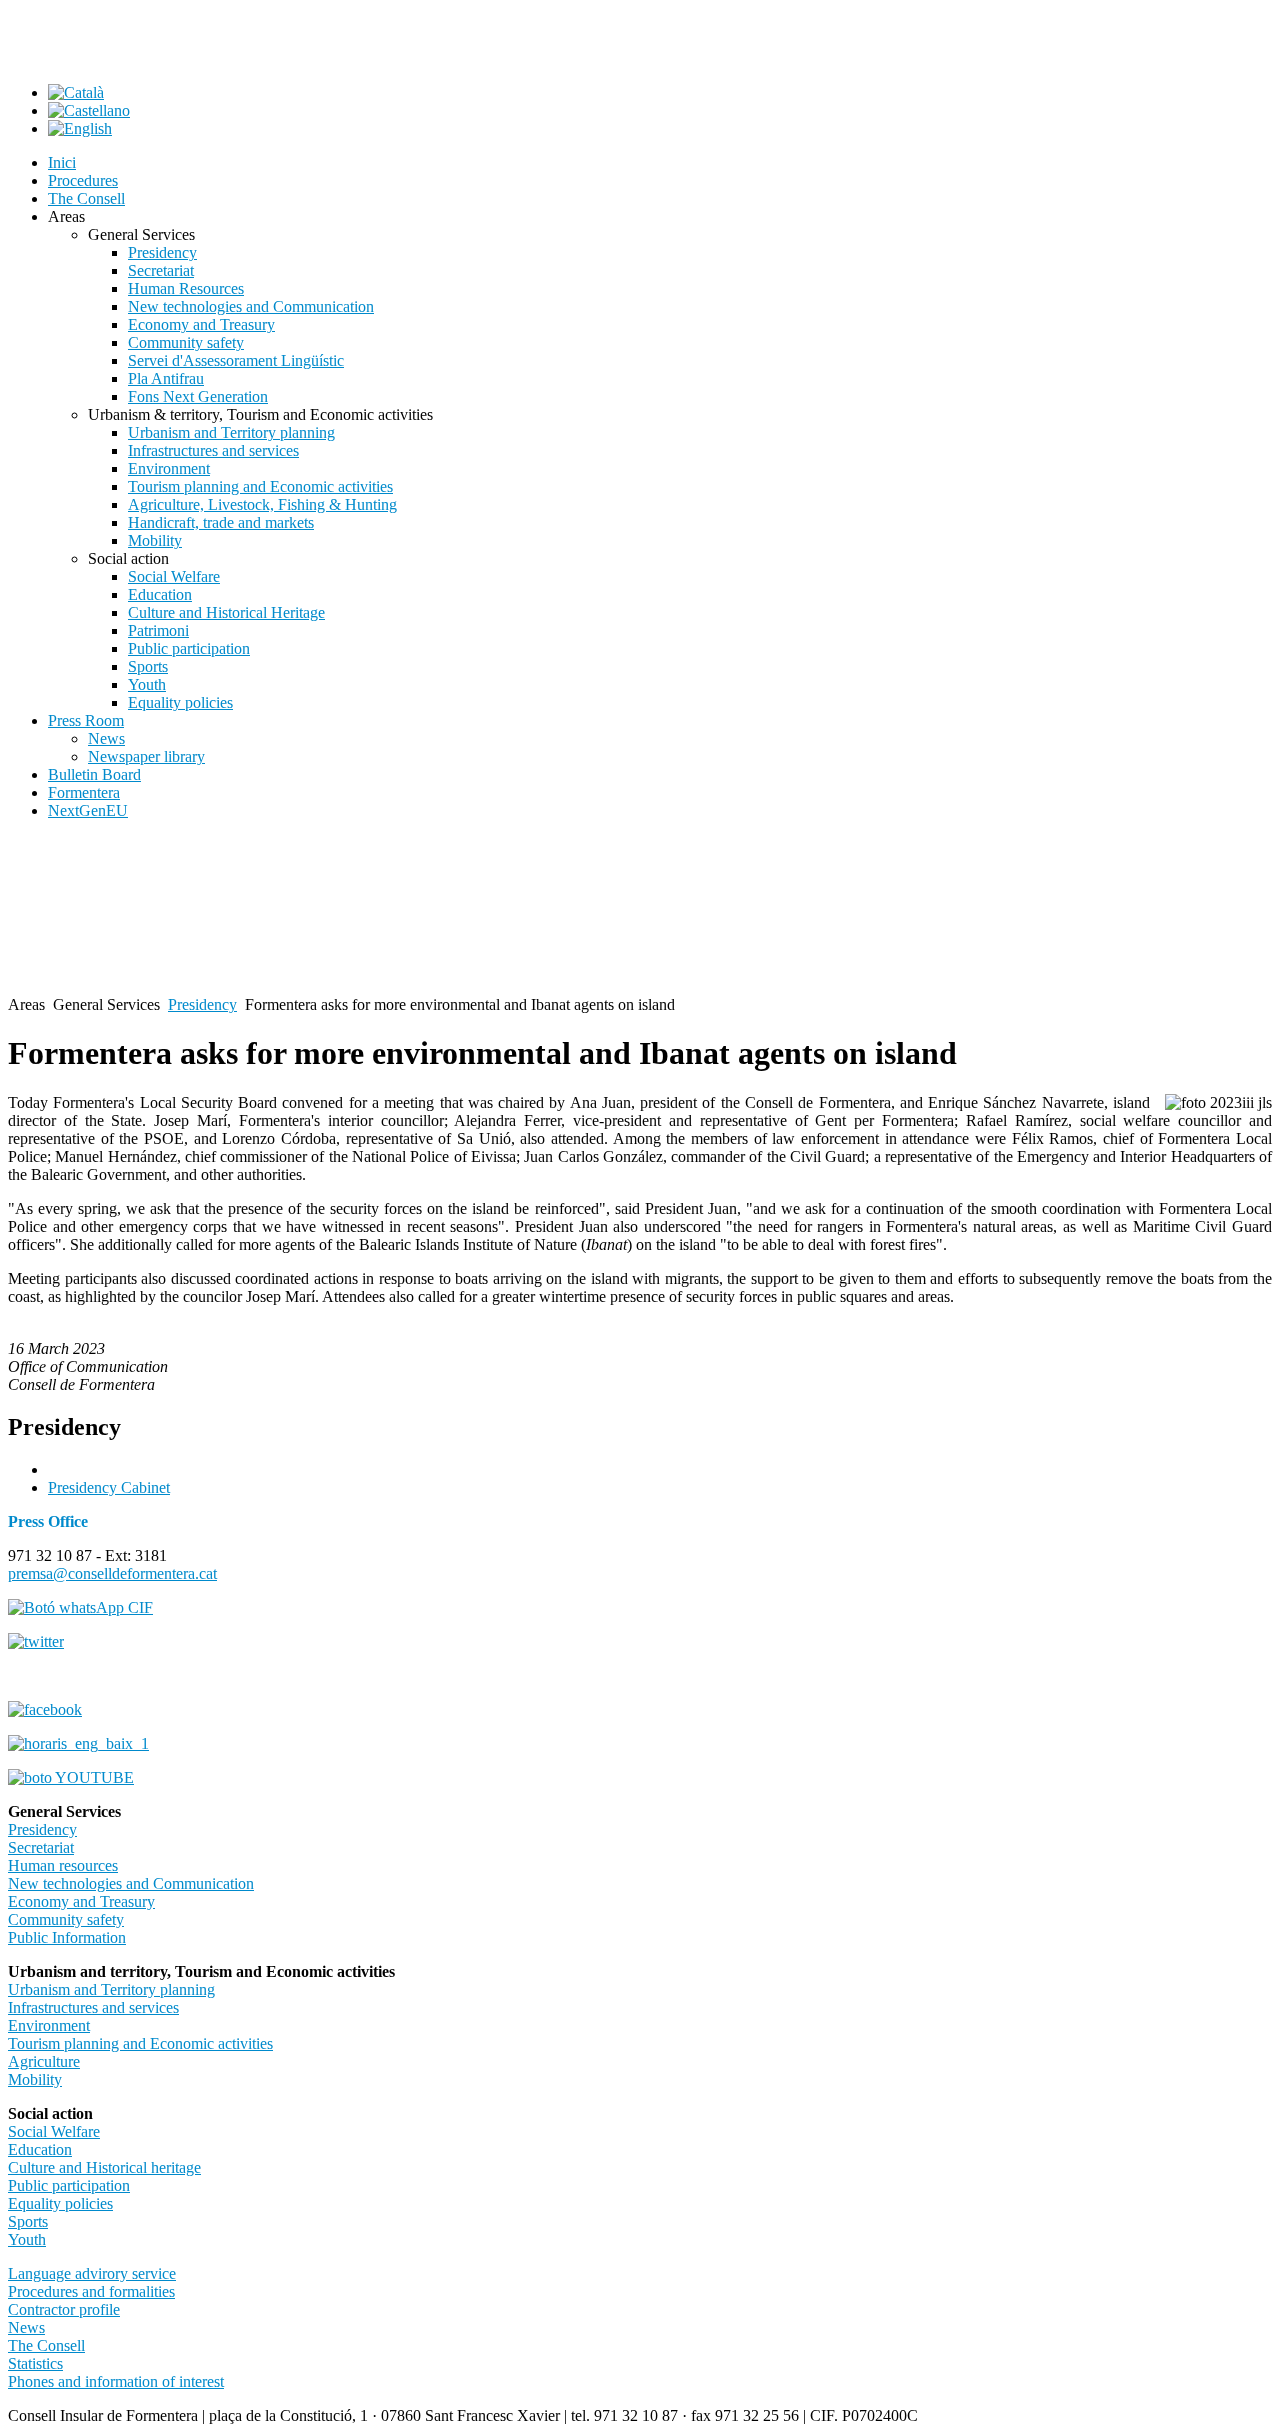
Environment (49, 2025)
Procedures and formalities (91, 2291)
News (26, 2327)
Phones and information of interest (116, 2381)
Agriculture (44, 2061)
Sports (28, 2221)
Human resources (63, 1865)
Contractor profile (64, 2309)
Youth (27, 2239)
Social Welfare (54, 2131)
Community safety (66, 1919)
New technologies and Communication (131, 1883)
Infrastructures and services (93, 2007)
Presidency (202, 1004)
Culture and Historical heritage (104, 2167)
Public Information (67, 1937)
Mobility (35, 2079)
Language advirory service (92, 2273)
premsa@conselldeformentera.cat (112, 1573)
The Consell (46, 2345)
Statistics (35, 2363)
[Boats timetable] (78, 1743)
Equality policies (60, 2203)
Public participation (69, 2185)
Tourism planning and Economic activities (140, 2043)
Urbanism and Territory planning (111, 1989)
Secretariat (41, 1847)
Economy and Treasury (81, 1901)
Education (40, 2149)
